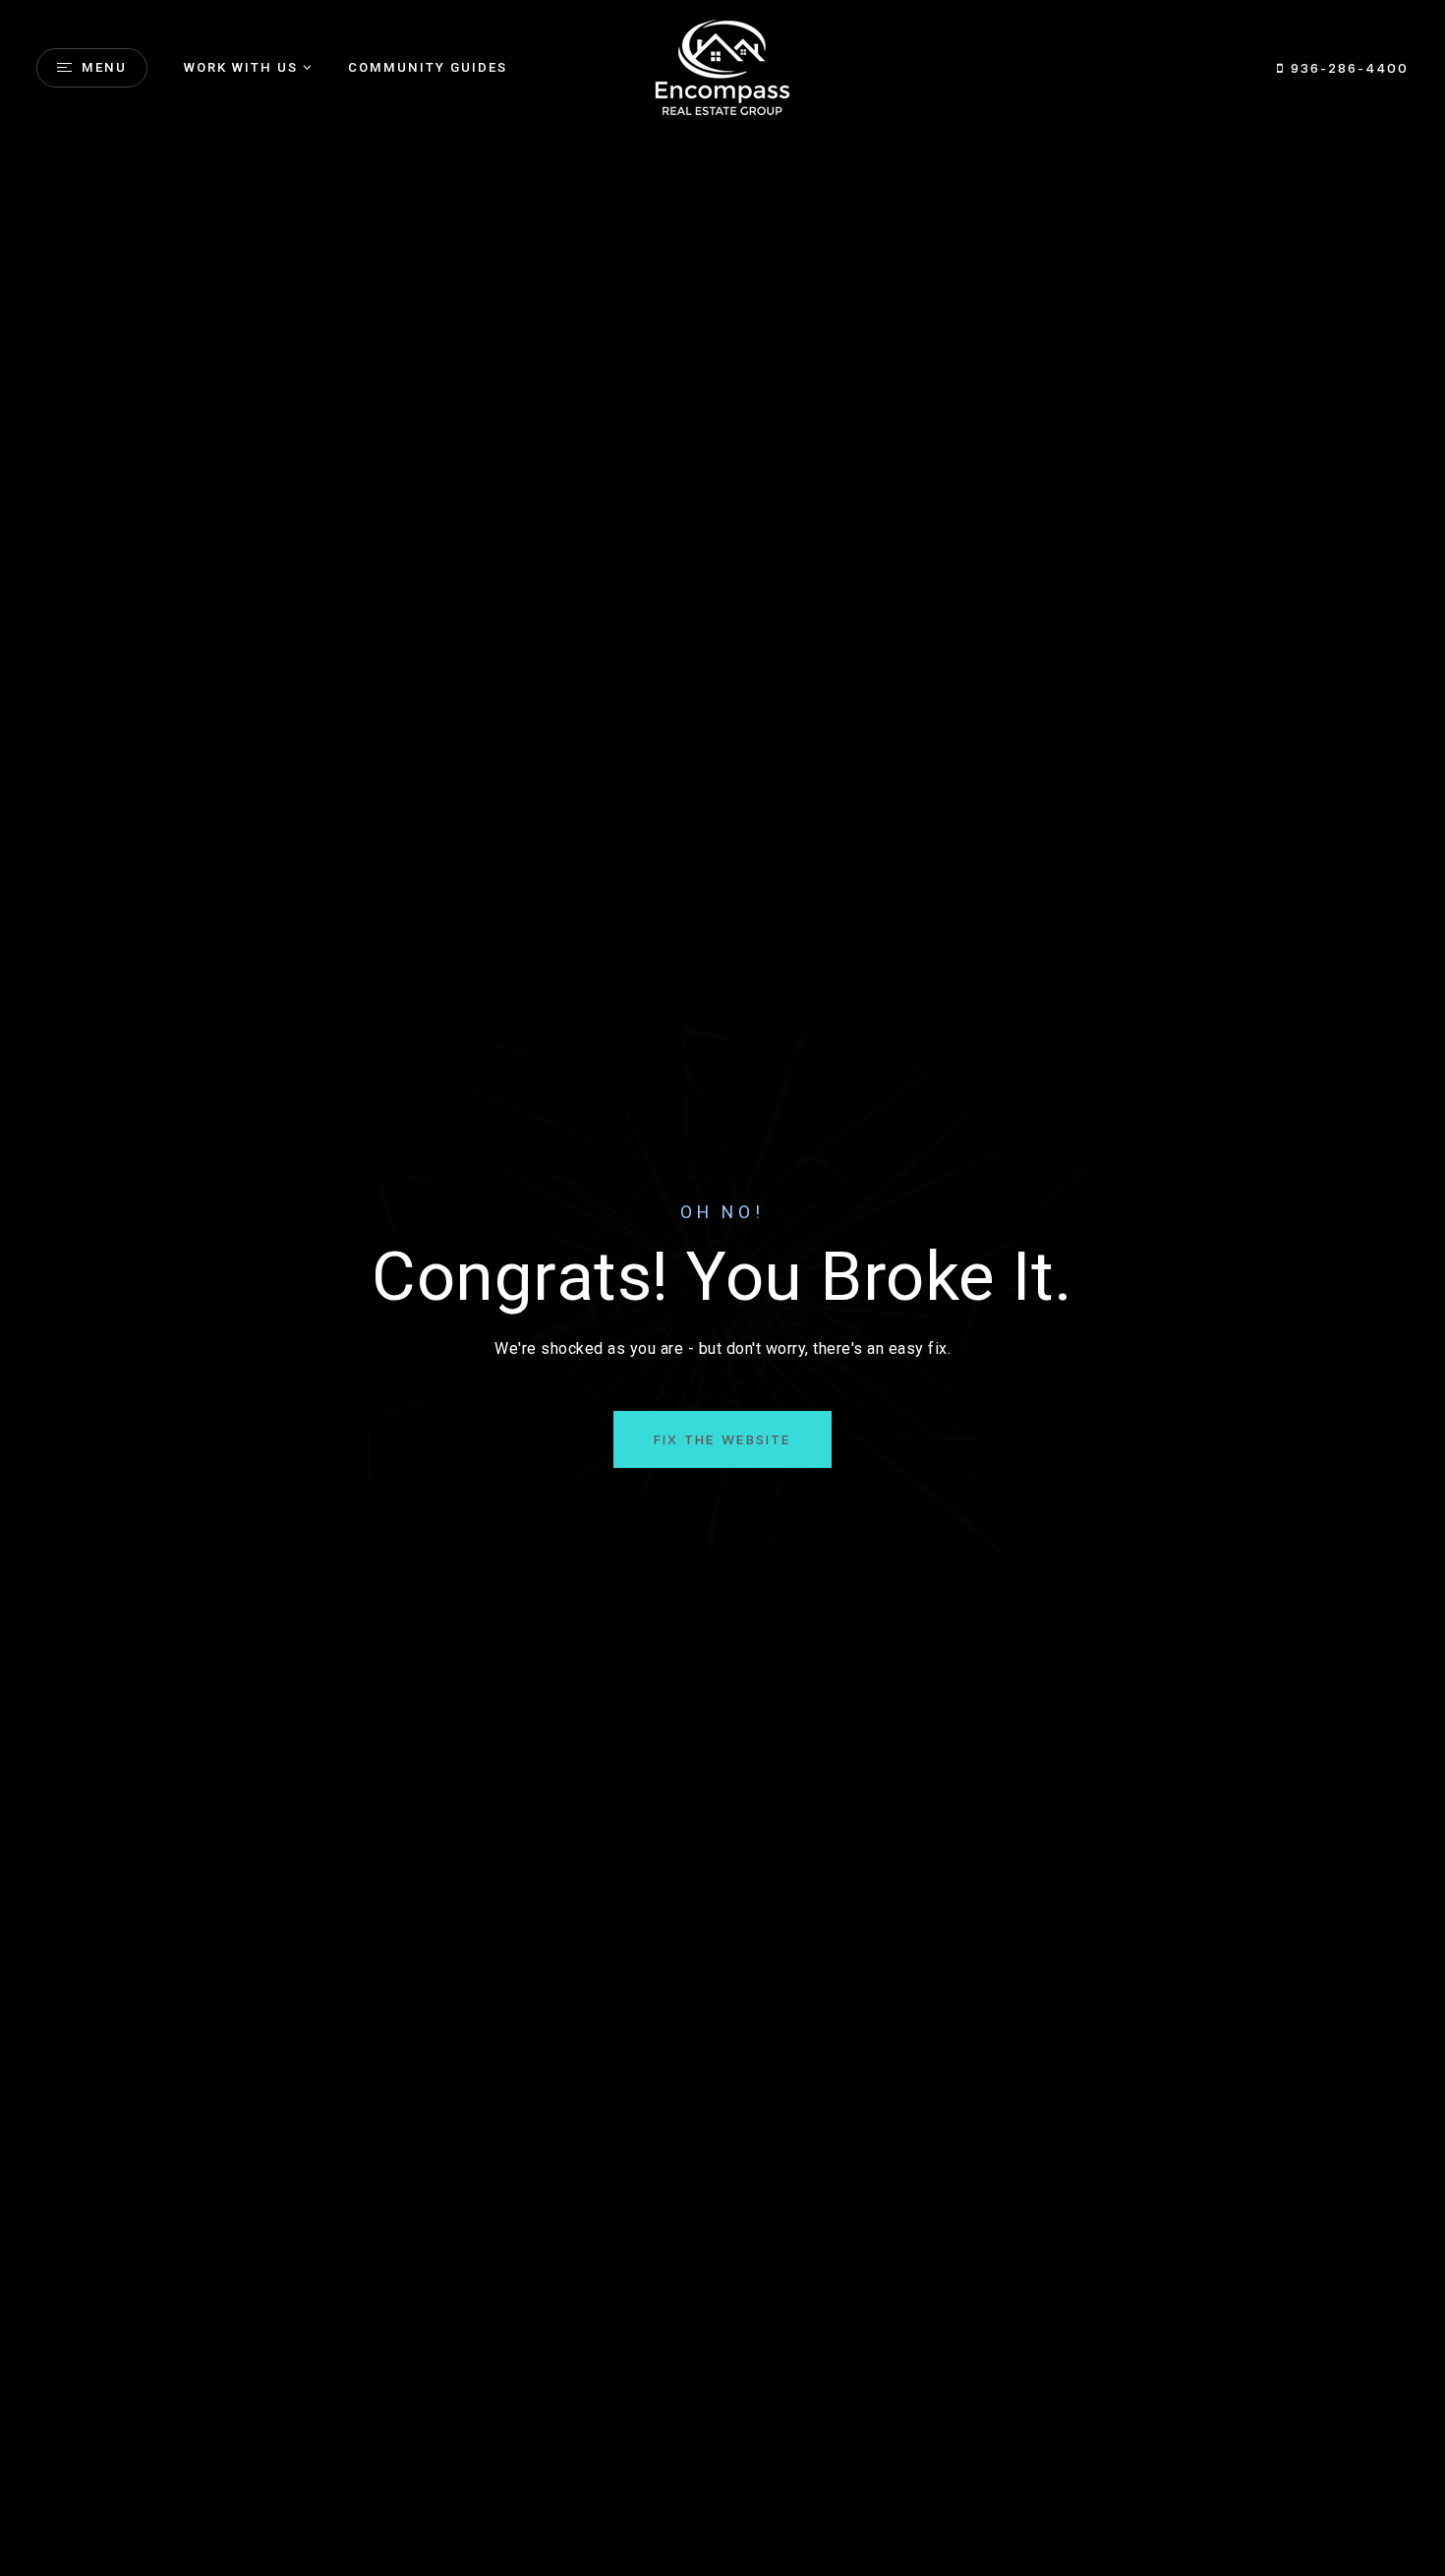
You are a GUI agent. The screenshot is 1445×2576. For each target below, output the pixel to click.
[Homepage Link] (722, 66)
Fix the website (722, 1439)
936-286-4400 (1347, 68)
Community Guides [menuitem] (428, 67)
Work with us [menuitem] (241, 67)
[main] (722, 1288)
